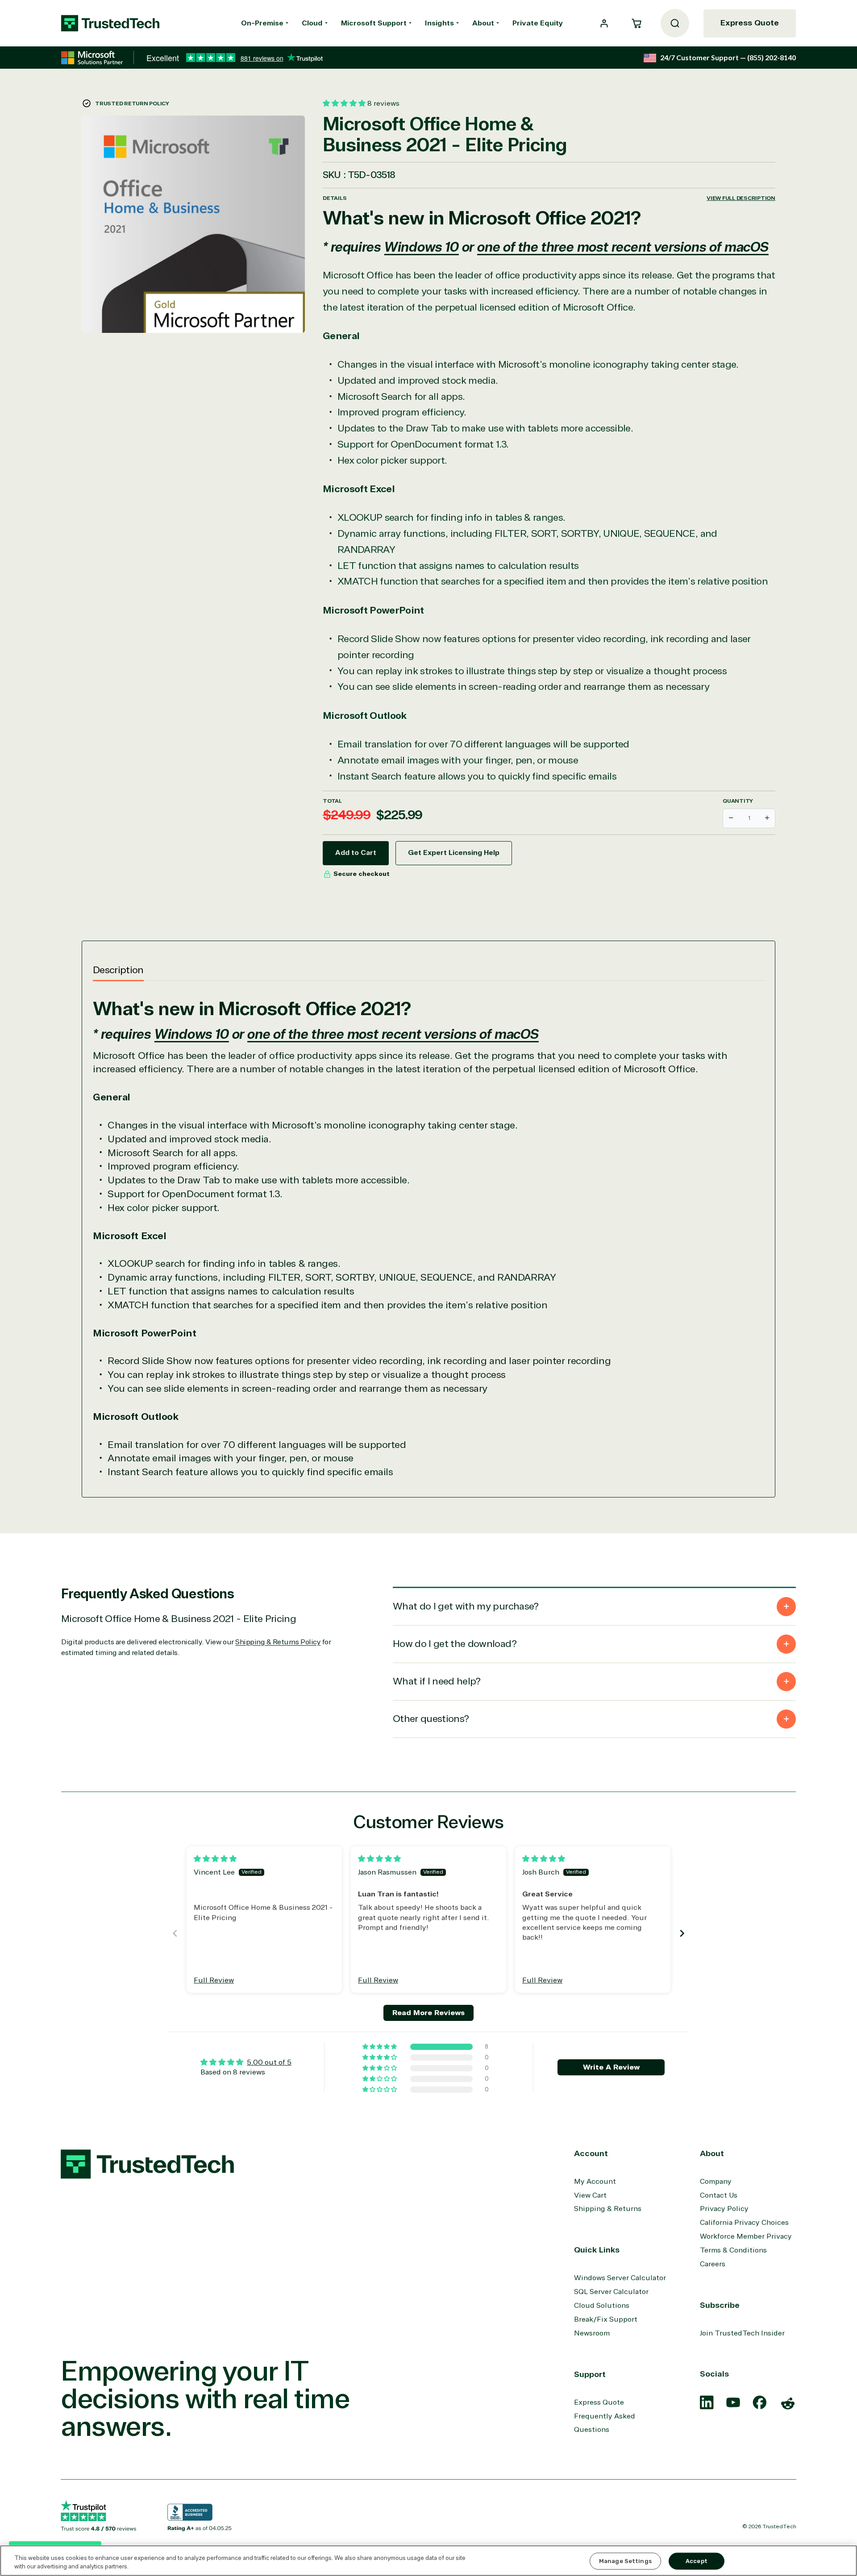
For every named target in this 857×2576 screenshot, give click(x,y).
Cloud (312, 23)
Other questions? (431, 1719)
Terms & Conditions (733, 2250)
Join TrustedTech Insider (742, 2333)
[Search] (675, 23)
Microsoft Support (374, 23)
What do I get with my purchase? (466, 1606)
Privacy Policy (724, 2209)
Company (716, 2182)
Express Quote (750, 23)
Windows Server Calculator (620, 2278)
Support (590, 2374)
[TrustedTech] (110, 23)
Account (591, 2153)
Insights (439, 23)
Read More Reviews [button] (428, 2013)
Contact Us (719, 2195)
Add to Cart (356, 853)
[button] (637, 23)
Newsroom (592, 2333)
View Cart (590, 2195)
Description (118, 970)
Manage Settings (625, 2561)
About (483, 23)
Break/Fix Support (606, 2319)
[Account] (604, 23)
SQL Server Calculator (611, 2292)
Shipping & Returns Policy (278, 1642)
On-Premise (262, 23)
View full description (741, 198)
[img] (215, 1859)
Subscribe (720, 2305)
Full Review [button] (214, 1980)
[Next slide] (682, 1933)
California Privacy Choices (744, 2223)
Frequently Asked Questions (605, 2423)
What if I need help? (437, 1681)
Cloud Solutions (602, 2306)
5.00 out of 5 (269, 2062)
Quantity (738, 801)
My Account (595, 2182)
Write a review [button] (611, 2067)
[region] (428, 2561)
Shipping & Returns (608, 2209)
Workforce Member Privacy (746, 2236)
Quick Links (597, 2250)
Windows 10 (422, 247)
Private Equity (538, 23)
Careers (713, 2264)
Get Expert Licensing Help (454, 853)
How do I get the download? (455, 1644)
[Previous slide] (175, 1933)
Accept (697, 2561)
